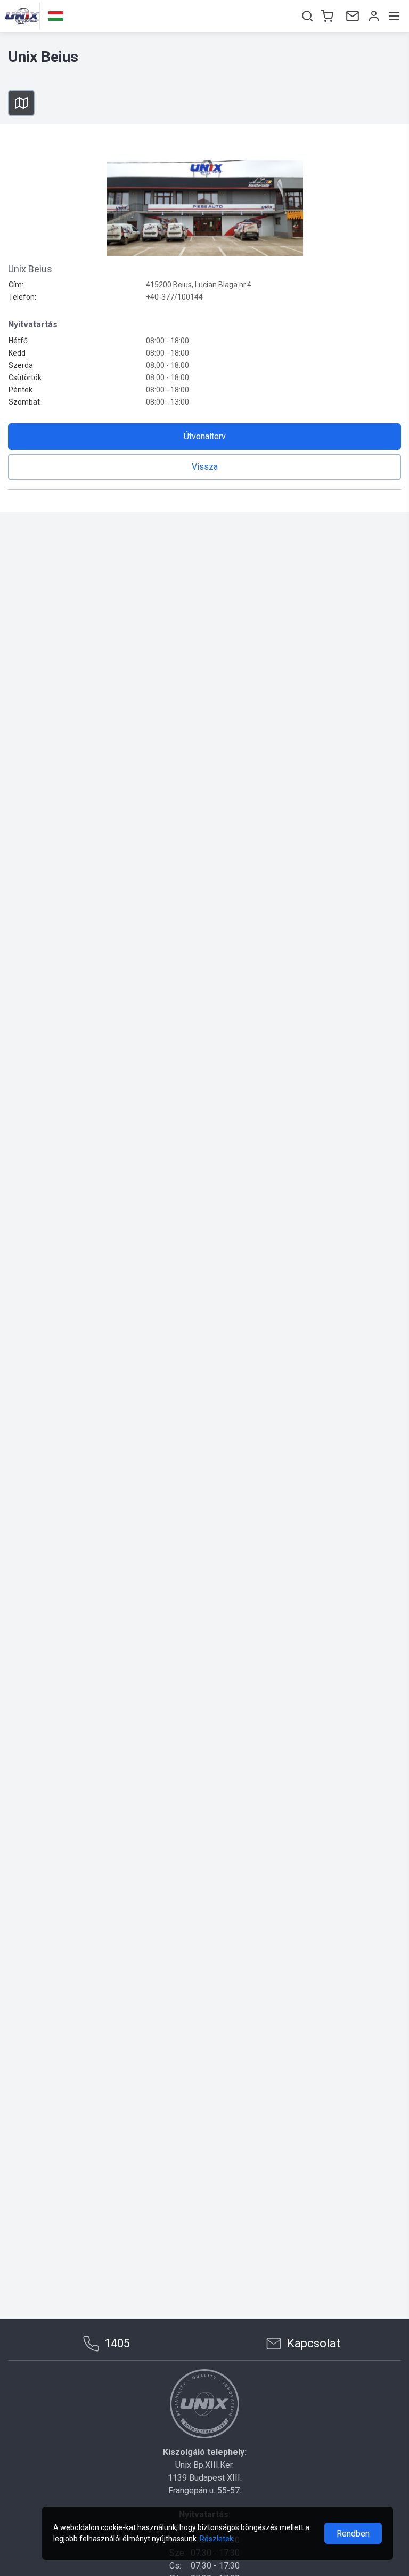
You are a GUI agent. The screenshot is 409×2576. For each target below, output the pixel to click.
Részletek (216, 2539)
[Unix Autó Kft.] (204, 2404)
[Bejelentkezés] (373, 16)
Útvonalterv (205, 436)
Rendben (353, 2534)
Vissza (205, 467)
